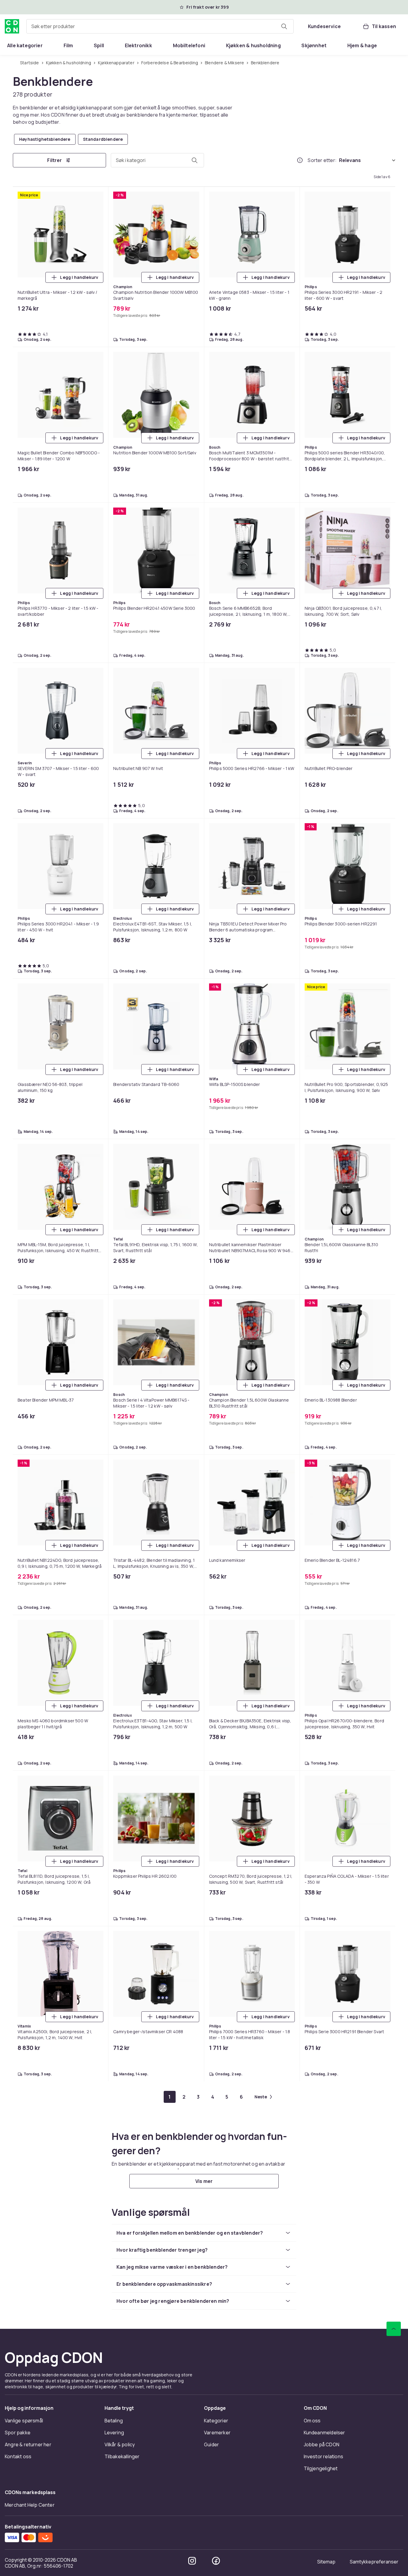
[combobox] (160, 26)
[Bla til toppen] (394, 2489)
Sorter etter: (322, 160)
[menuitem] (25, 45)
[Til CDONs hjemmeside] (12, 26)
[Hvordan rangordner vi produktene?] (300, 160)
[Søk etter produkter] (284, 26)
